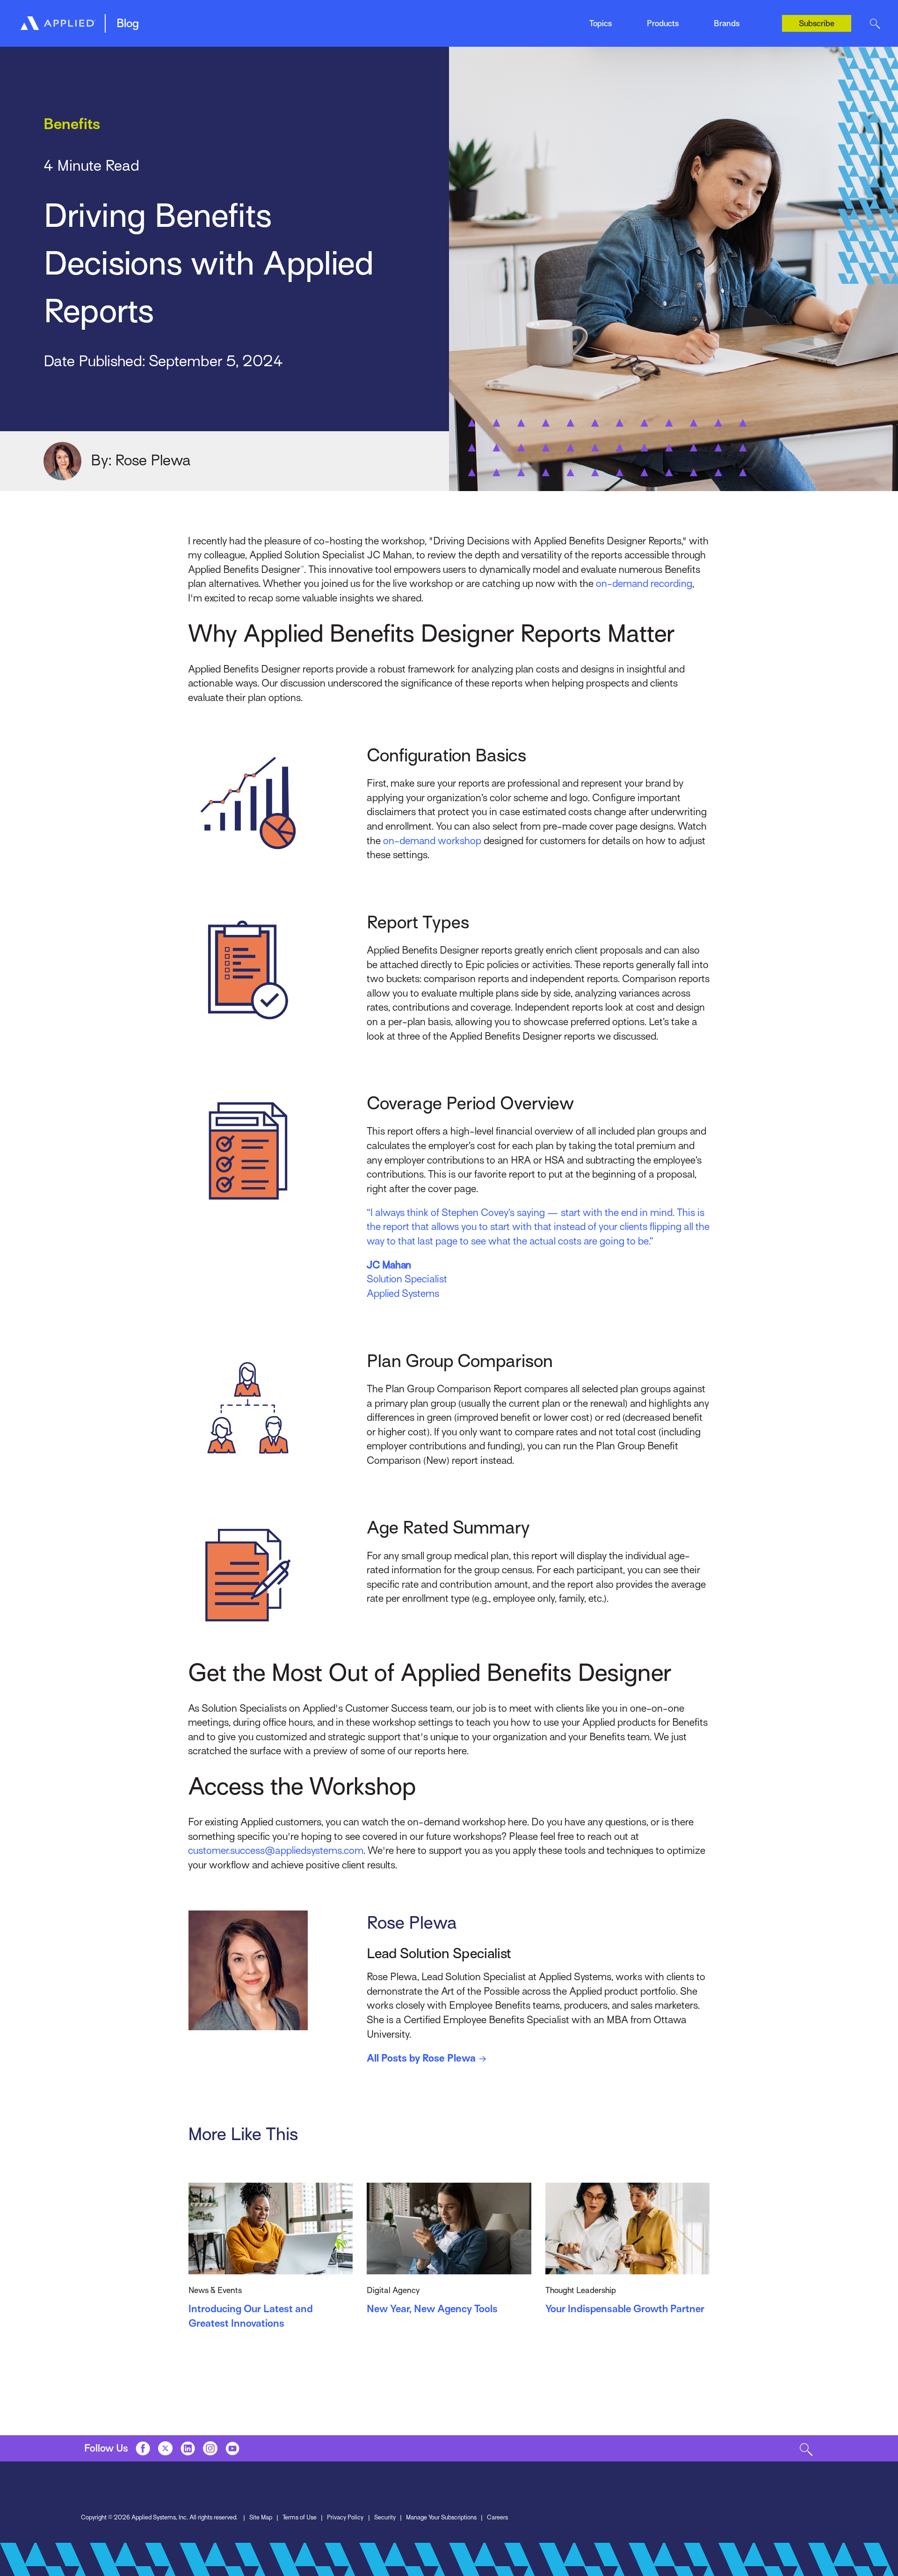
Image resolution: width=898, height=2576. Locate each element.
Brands (727, 23)
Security (385, 2517)
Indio (457, 19)
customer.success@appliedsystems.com (276, 1850)
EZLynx (327, 19)
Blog (128, 23)
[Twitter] (165, 2448)
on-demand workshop (432, 841)
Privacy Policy (345, 2517)
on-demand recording (644, 583)
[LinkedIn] (188, 2448)
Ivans (722, 13)
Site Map (261, 2517)
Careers (497, 2517)
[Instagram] (210, 2448)
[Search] (875, 23)
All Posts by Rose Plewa (421, 2058)
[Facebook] (143, 2448)
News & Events (474, 19)
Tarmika (727, 32)
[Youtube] (233, 2448)
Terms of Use (300, 2517)
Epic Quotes (200, 19)
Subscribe (817, 23)
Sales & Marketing (613, 19)
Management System (215, 19)
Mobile (325, 19)
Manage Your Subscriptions (441, 2517)
